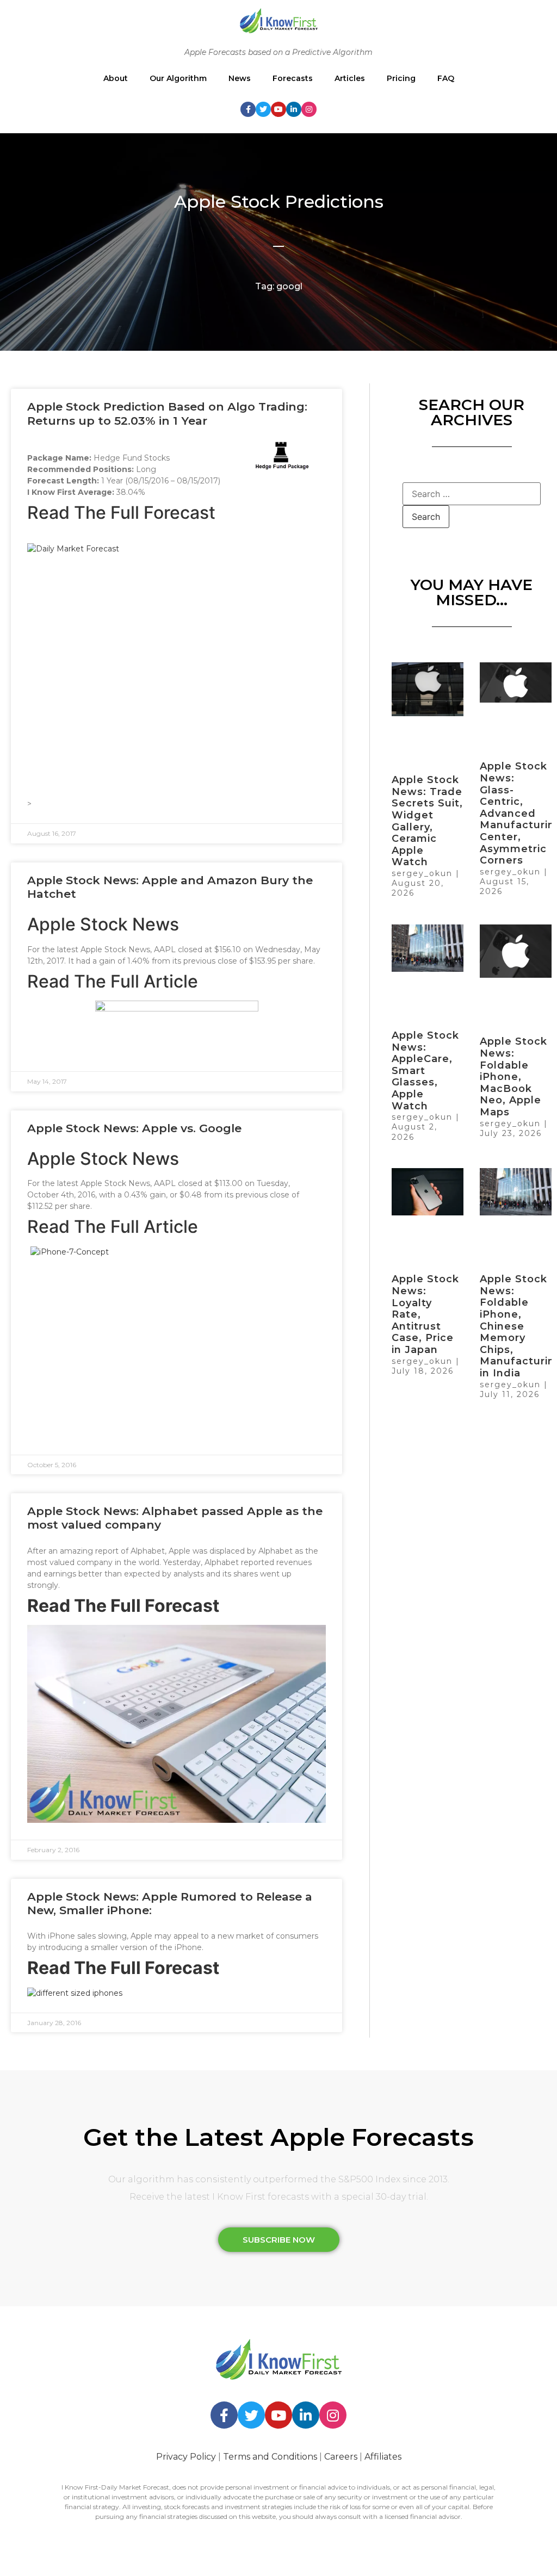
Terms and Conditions (270, 2457)
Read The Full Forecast (121, 513)
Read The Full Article (113, 981)
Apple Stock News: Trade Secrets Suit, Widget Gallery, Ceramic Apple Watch (427, 821)
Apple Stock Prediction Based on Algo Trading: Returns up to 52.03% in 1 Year (167, 413)
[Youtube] (278, 109)
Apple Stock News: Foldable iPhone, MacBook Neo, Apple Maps (513, 1077)
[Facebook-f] (248, 109)
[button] (279, 2240)
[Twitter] (263, 109)
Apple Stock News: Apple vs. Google (134, 1128)
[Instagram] (309, 109)
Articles (350, 78)
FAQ (446, 78)
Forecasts (293, 78)
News (240, 78)
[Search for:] (472, 494)
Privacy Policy (186, 2457)
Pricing (401, 78)
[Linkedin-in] (294, 109)
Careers (341, 2457)
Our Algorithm (178, 78)
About (116, 78)
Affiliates (383, 2457)
